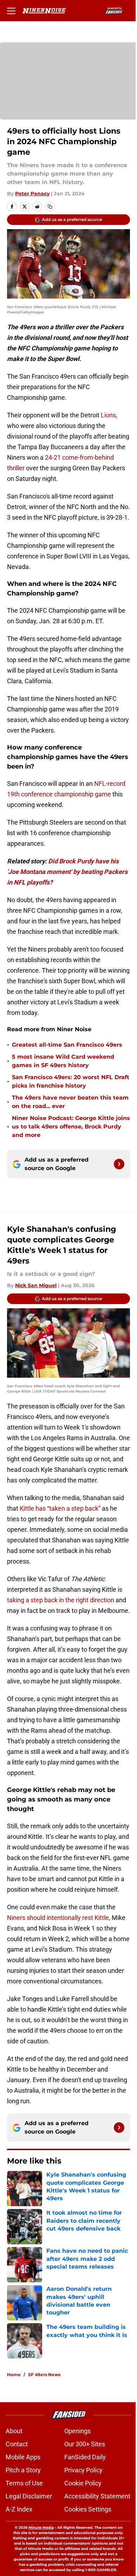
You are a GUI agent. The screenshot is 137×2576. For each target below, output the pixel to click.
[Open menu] (11, 11)
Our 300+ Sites (85, 2444)
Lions (108, 415)
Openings (77, 2431)
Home (14, 2375)
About (14, 2431)
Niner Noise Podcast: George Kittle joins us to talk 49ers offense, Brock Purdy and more (71, 1127)
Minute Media (41, 2528)
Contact (17, 2444)
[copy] (50, 207)
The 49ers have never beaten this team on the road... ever (70, 1102)
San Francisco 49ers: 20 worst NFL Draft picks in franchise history (71, 1081)
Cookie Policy (83, 2483)
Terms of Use (24, 2483)
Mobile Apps (23, 2457)
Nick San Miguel (36, 1285)
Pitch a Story (23, 2470)
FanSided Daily (85, 2457)
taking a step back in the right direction (61, 1600)
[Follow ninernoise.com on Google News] (119, 1164)
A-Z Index (19, 2509)
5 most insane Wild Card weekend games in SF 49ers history (63, 1061)
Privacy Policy (83, 2470)
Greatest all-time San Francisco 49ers (67, 1045)
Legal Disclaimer (29, 2496)
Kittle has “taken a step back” (60, 1508)
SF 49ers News (44, 2375)
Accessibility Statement (97, 2496)
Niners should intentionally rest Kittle (58, 1918)
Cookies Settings (88, 2509)
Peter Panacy (32, 194)
